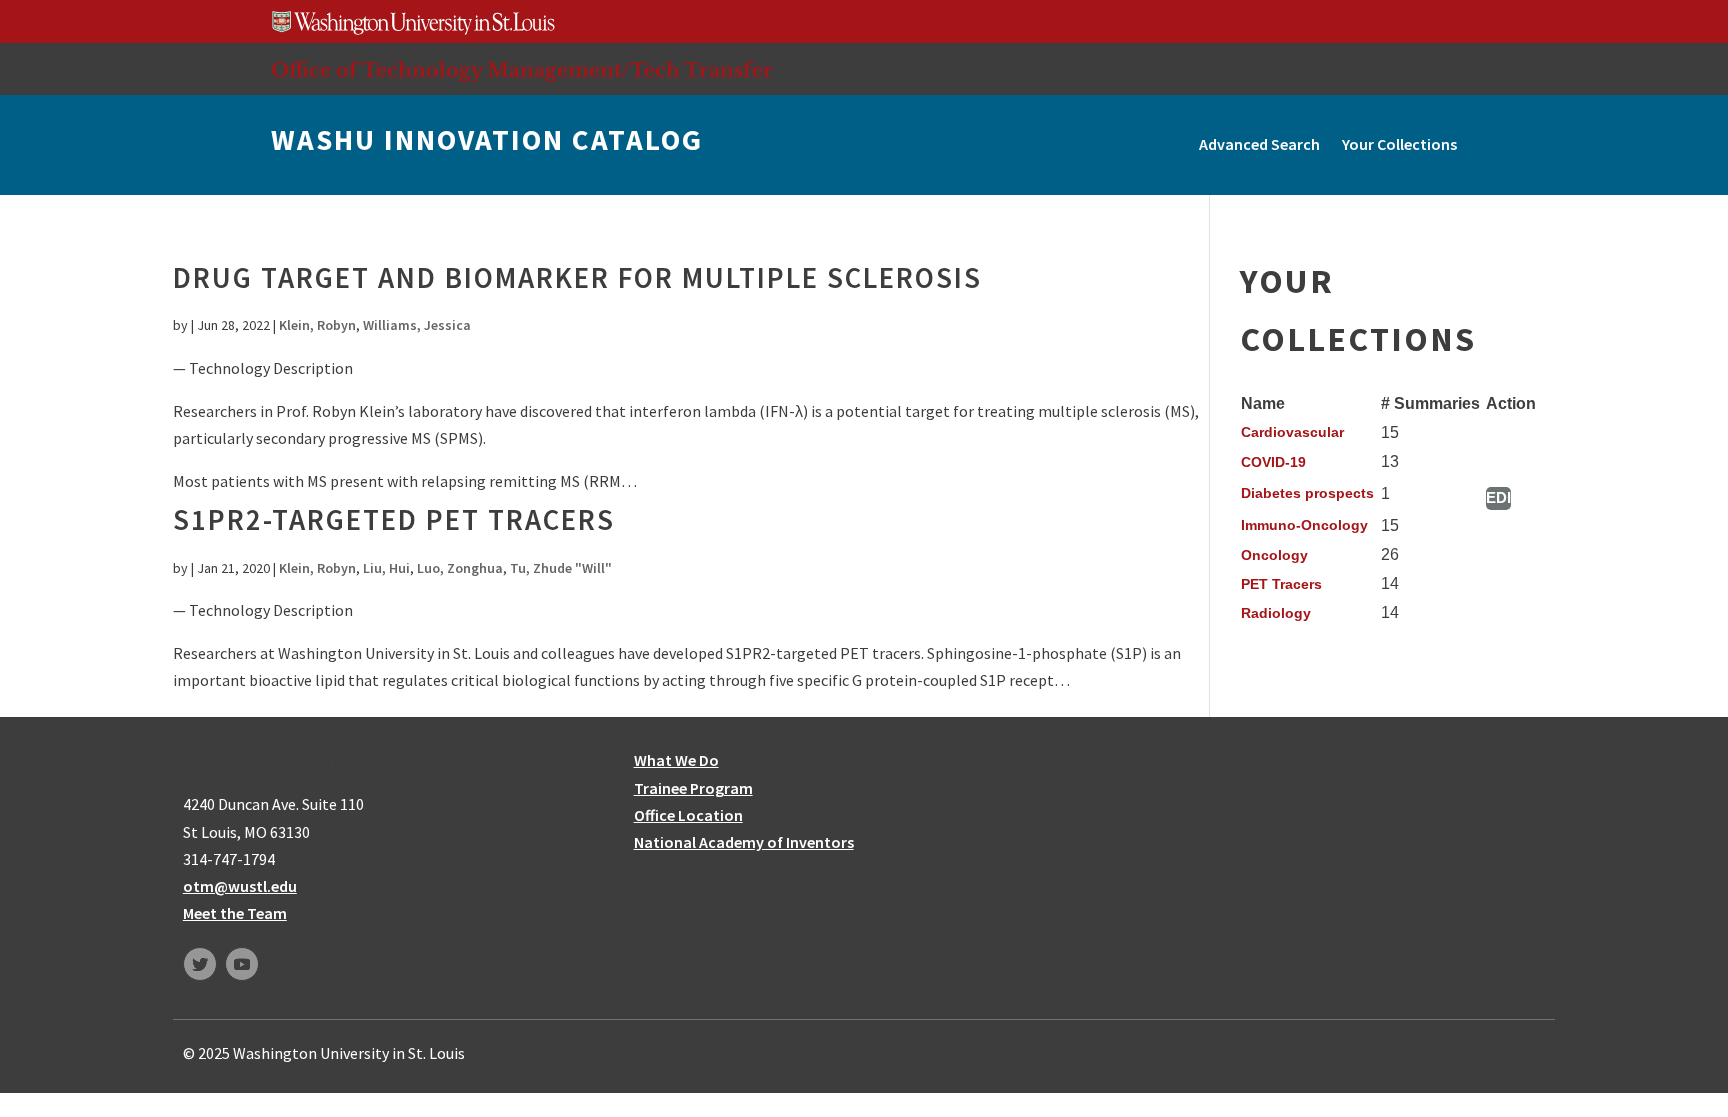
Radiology (1276, 613)
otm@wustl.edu (240, 886)
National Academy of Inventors (744, 842)
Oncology (1274, 555)
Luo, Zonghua (460, 568)
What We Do (676, 760)
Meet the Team (235, 913)
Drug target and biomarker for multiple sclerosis (577, 277)
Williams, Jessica (417, 325)
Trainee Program (693, 788)
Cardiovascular (1292, 432)
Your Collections (1399, 144)
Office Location (688, 815)
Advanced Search (1259, 144)
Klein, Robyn (317, 325)
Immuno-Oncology (1304, 525)
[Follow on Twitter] (200, 964)
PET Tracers (1281, 584)
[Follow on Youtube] (242, 964)
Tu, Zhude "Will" (561, 568)
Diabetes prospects (1307, 493)
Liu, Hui (386, 568)
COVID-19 (1273, 462)
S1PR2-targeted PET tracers (394, 519)
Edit (1498, 497)
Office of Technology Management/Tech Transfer (522, 70)
